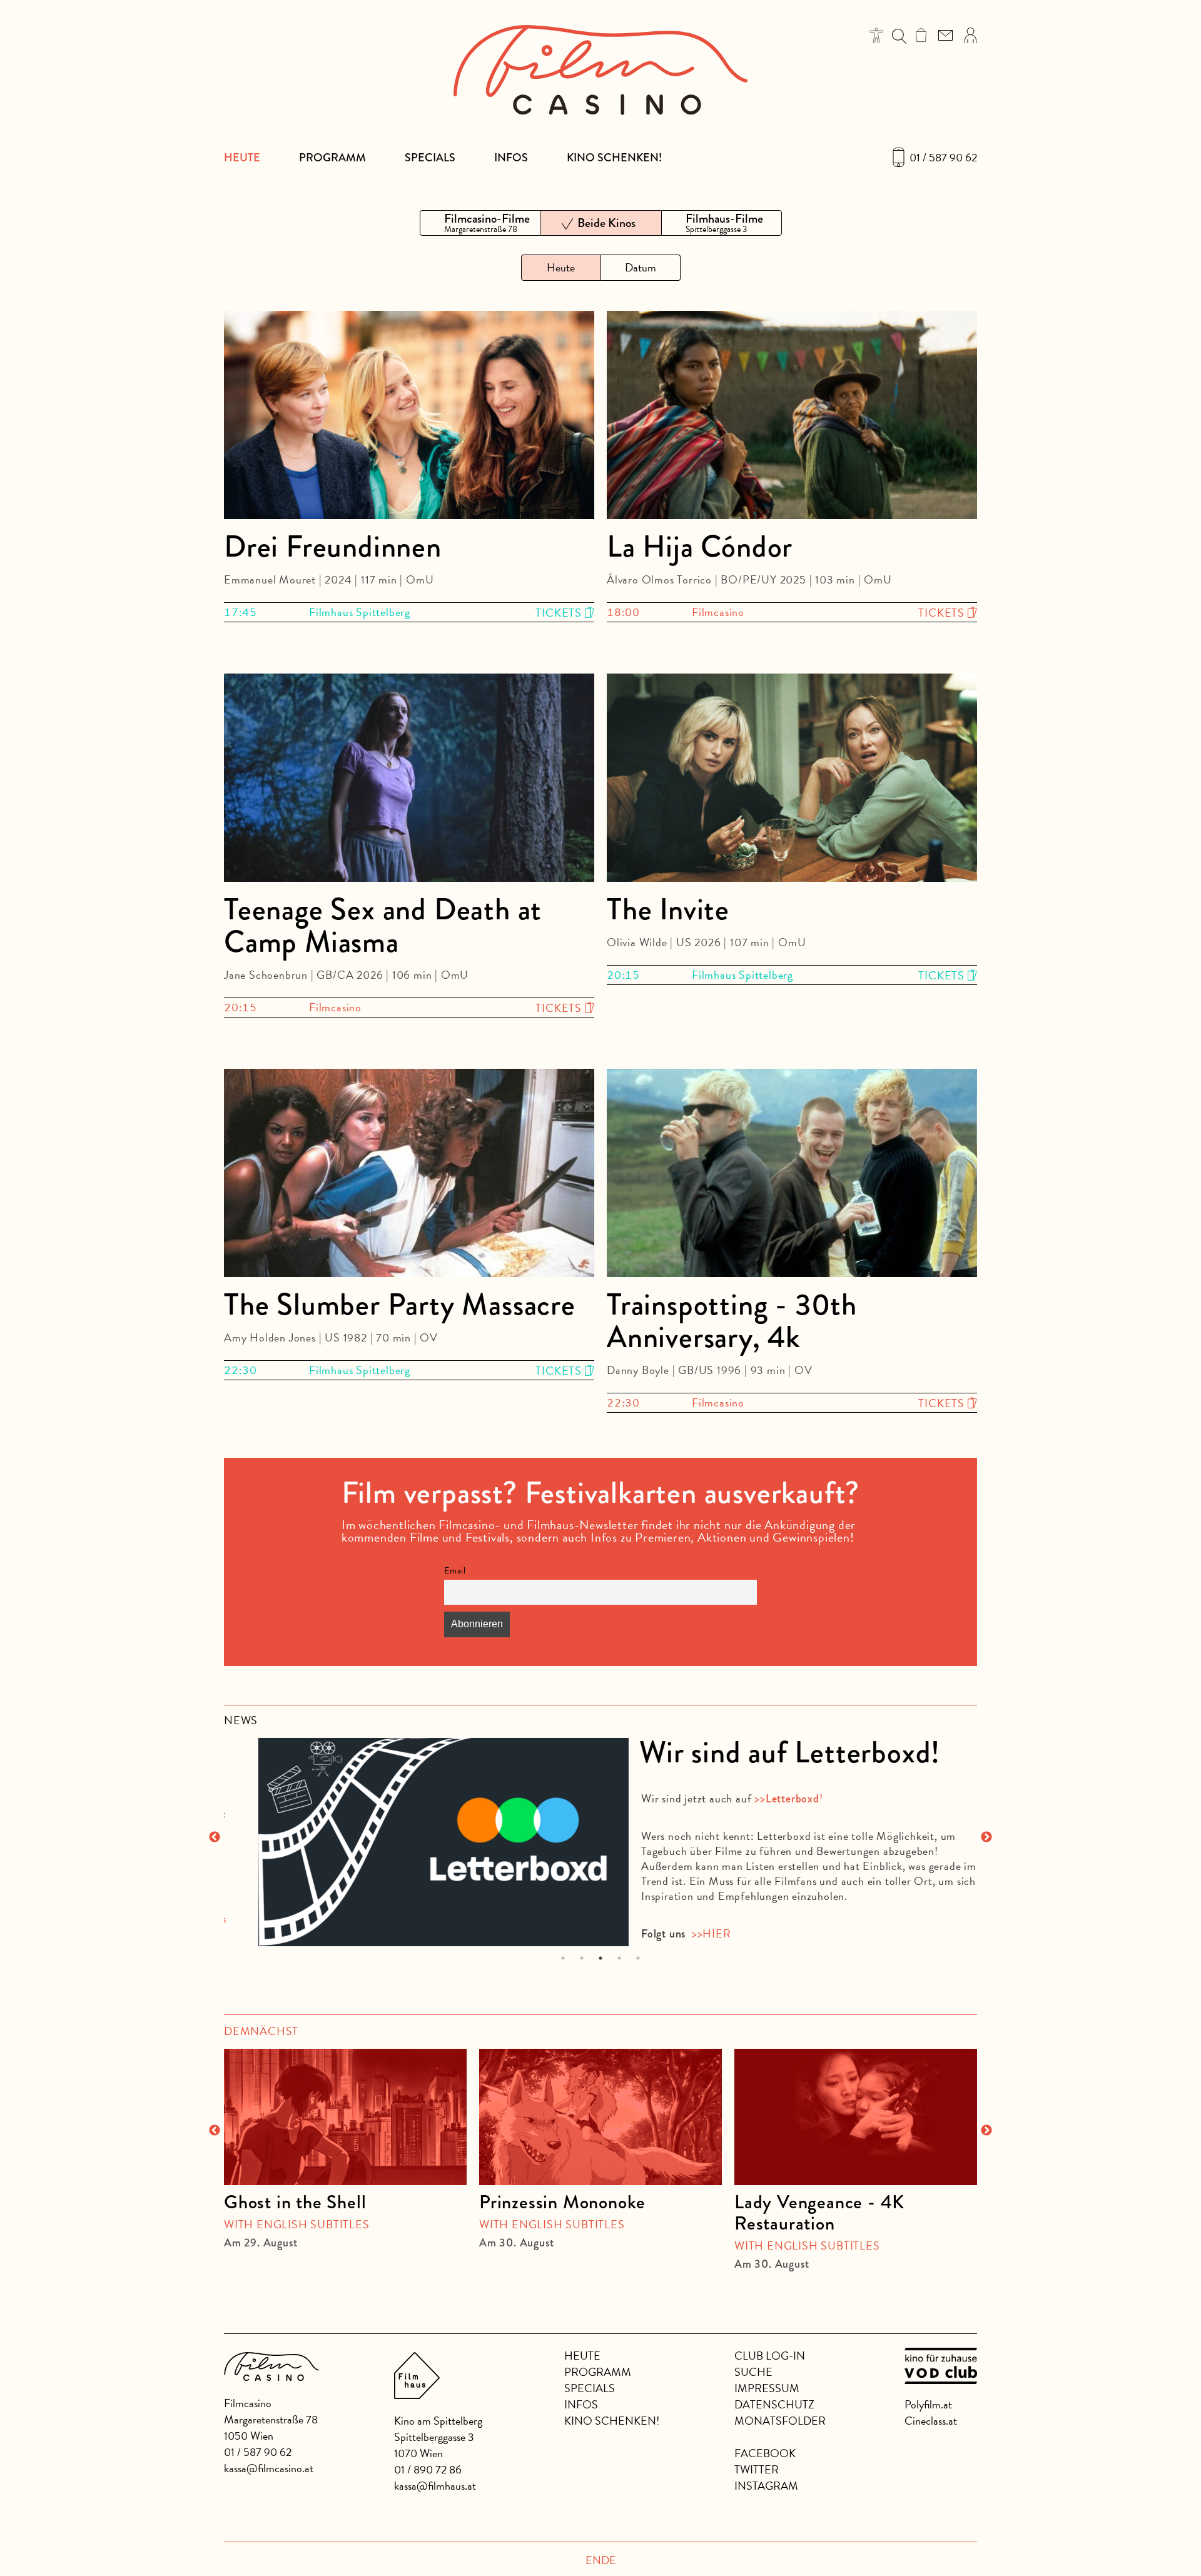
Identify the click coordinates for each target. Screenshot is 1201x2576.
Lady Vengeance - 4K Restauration (819, 2213)
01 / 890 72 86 (428, 2469)
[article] (345, 2143)
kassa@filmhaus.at (435, 2486)
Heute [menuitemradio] (561, 267)
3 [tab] (601, 1958)
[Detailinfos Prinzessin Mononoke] (600, 2117)
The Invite (668, 909)
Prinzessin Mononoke (562, 2202)
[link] (921, 35)
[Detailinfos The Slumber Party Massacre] (409, 1175)
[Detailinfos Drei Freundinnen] (409, 417)
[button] (877, 35)
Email (455, 1571)
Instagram (766, 2486)
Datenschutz (774, 2404)
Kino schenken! (614, 158)
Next (986, 1837)
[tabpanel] (600, 1836)
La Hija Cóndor (700, 547)
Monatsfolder (780, 2421)
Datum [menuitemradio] (641, 267)
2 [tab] (582, 1958)
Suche (753, 2372)
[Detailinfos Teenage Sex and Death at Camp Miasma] (409, 780)
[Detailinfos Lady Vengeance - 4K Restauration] (856, 2117)
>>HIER (676, 1933)
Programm (332, 158)
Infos (511, 158)
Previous (215, 1837)
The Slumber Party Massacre (400, 1305)
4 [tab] (620, 1958)
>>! (753, 1798)
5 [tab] (638, 1958)
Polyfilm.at (928, 2404)
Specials (430, 158)
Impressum (767, 2388)
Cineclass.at (931, 2421)
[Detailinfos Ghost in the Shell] (345, 2117)
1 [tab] (563, 1958)
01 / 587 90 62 (943, 158)
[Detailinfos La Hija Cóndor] (792, 417)
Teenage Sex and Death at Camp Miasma (383, 926)
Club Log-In (770, 2356)
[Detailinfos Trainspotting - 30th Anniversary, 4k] (792, 1175)
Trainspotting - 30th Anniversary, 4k (732, 1321)
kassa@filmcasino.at (269, 2468)
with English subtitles (297, 2224)
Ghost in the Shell (295, 2202)
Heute (242, 158)
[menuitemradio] (480, 223)
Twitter (757, 2469)
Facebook (765, 2453)
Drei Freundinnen (333, 547)
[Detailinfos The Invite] (792, 780)
